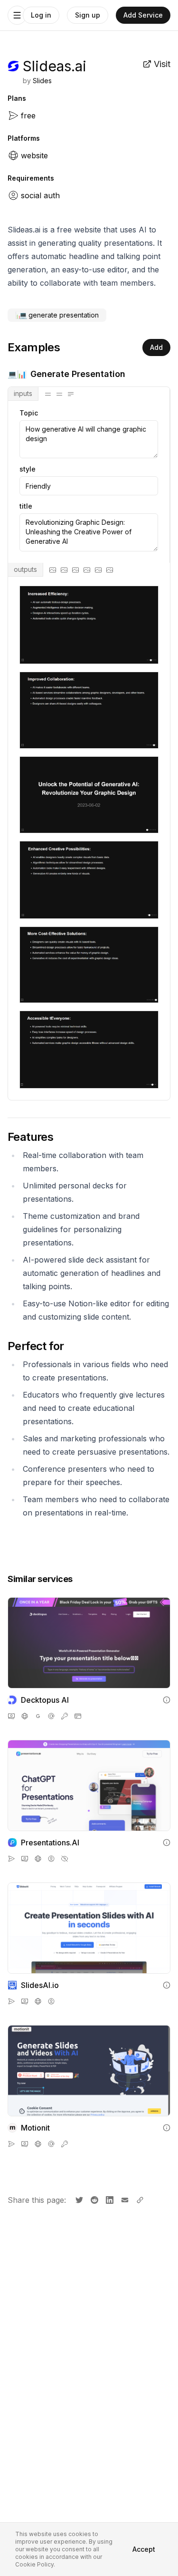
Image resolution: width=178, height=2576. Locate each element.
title (26, 506)
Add (156, 347)
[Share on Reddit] (94, 2199)
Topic (29, 413)
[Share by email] (124, 2199)
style (28, 469)
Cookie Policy (34, 2564)
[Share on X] (78, 2199)
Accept (144, 2549)
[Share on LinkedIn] (109, 2199)
